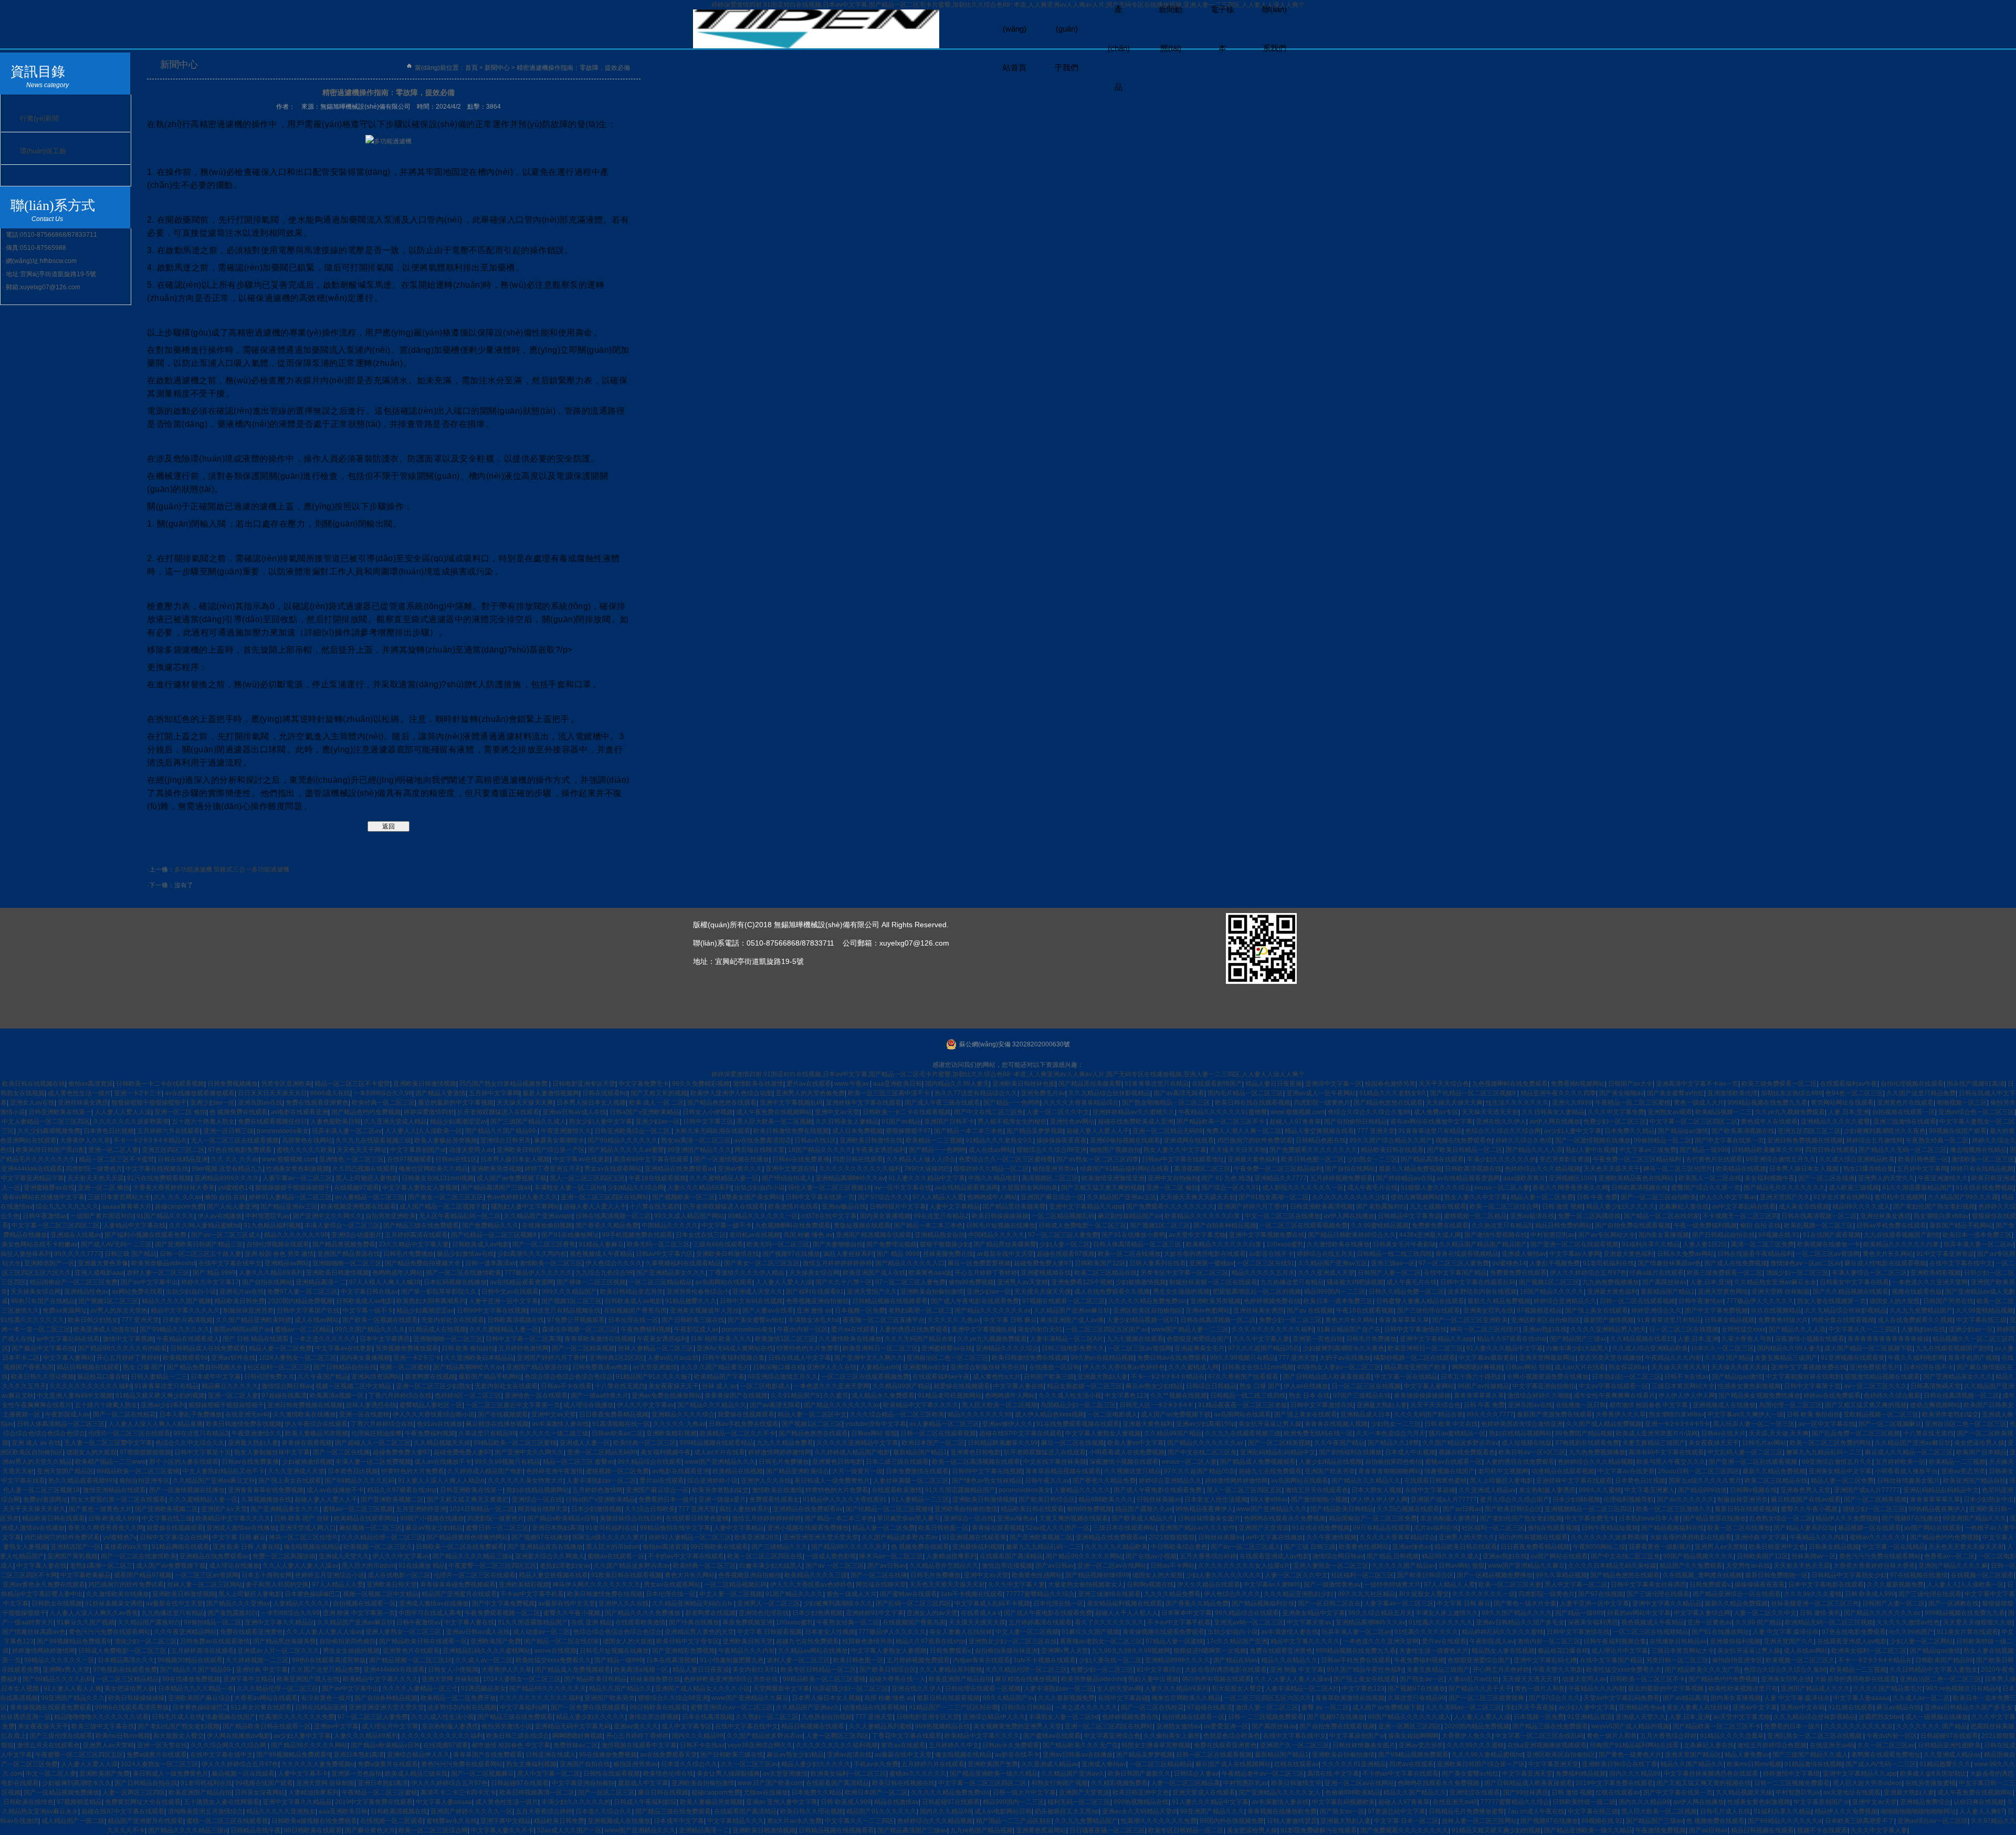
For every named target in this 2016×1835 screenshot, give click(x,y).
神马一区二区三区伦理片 (1678, 1169)
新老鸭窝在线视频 (430, 1377)
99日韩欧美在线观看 (719, 1547)
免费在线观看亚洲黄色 (317, 1103)
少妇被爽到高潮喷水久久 (838, 1603)
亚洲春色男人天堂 (1805, 1490)
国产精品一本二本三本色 (969, 1131)
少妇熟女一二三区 (1372, 1159)
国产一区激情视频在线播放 (1593, 1140)
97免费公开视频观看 (576, 1320)
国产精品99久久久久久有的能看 (122, 1348)
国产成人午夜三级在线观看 (942, 1103)
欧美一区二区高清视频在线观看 (976, 1462)
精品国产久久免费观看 (1691, 1566)
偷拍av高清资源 (91, 1084)
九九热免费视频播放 (1611, 1282)
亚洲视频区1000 (1572, 1178)
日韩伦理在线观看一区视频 (983, 1689)
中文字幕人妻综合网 (1702, 1613)
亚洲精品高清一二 (321, 1282)
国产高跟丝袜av (1665, 1282)
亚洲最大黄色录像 (103, 1263)
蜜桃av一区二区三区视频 (358, 1509)
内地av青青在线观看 (981, 1660)
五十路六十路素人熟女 (203, 1121)
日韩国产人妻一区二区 (1389, 1273)
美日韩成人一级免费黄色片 (832, 1481)
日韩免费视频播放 (233, 1084)
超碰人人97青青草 (1295, 1121)
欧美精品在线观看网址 (365, 1518)
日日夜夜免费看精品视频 (614, 1414)
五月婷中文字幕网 (494, 1093)
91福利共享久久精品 (1651, 1244)
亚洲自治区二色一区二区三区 (948, 1358)
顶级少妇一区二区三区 (1797, 1273)
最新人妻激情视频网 (551, 1093)
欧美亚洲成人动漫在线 (105, 1329)
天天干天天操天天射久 (34, 1509)
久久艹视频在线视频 (1179, 1396)
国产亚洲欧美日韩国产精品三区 (199, 1244)
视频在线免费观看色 (1464, 1140)
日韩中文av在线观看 (510, 1292)
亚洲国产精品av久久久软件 (1197, 1528)
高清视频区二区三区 (1202, 1169)
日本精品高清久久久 (126, 1660)
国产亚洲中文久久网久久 (328, 1216)
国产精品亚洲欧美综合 (797, 1471)
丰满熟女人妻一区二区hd (569, 1188)
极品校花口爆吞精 (102, 1377)
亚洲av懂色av (1016, 1518)
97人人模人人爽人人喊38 (385, 1282)
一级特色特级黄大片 (1392, 1585)
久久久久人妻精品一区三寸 (420, 1689)
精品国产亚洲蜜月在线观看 (459, 1594)
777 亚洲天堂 (1376, 1131)
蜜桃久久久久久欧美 (305, 1150)
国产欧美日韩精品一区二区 (1465, 1150)
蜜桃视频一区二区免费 (617, 1471)
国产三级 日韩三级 (1310, 1547)
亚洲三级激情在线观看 (1905, 1121)
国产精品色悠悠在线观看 (722, 1103)
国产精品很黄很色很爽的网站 (467, 1537)
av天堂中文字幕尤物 (1197, 1235)
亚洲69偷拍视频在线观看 (1125, 1140)
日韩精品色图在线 (1321, 1140)
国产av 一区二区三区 (835, 1566)
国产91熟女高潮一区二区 (1274, 1197)
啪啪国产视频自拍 (1115, 1150)
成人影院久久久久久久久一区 (1303, 1188)
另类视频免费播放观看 (407, 1348)
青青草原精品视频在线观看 (1063, 1471)
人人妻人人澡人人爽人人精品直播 (155, 1424)
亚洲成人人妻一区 (585, 1443)
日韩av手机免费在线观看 (1891, 1225)
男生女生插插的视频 (1181, 1292)
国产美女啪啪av (1621, 1093)
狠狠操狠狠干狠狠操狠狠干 (149, 1103)
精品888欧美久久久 (1106, 1500)
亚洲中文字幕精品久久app (1086, 1207)
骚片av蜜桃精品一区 (1457, 1433)
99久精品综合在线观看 (649, 1462)
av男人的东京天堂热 (119, 1310)
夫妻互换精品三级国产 (1786, 1358)
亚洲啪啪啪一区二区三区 (347, 1263)
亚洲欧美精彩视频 (1936, 1273)
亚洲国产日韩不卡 (949, 1121)
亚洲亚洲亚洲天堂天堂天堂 (821, 1537)
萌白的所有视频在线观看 (1533, 1537)
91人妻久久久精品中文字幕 (927, 1178)
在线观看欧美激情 (897, 1490)
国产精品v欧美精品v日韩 (562, 1518)
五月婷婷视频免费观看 (1341, 1178)
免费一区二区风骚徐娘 (1589, 1216)
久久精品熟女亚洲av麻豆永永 (1775, 1282)
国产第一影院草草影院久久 (440, 1292)
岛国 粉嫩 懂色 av (808, 1235)
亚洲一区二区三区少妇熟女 (434, 1386)
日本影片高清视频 (187, 1320)
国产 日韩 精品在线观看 (256, 1339)
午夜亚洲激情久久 (566, 1131)
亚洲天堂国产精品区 (65, 1471)
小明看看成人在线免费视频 (1127, 1452)
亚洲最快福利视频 (978, 1547)
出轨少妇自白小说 (760, 1188)
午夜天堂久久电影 (1558, 1670)
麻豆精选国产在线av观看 (1806, 1500)
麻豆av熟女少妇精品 (1154, 1386)
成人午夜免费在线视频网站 (774, 1112)
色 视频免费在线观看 (239, 1112)
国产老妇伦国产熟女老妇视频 (1934, 1207)
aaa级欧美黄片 (1524, 1178)
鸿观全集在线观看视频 (1843, 1320)
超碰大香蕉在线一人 (897, 1679)
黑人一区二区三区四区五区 (587, 1178)
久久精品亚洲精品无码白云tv (693, 1603)
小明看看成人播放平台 (1906, 1471)
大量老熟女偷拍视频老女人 (1086, 1585)
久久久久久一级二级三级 (554, 1433)
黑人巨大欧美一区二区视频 (774, 1121)
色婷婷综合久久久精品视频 (1542, 1169)
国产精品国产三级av (1578, 1339)
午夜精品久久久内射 (1673, 1358)
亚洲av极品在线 (844, 1207)
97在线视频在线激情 (1919, 1575)
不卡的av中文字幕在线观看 (686, 1556)
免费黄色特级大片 (1783, 1320)
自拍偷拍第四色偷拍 (1393, 1462)
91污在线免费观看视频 (159, 1178)
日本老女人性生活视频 (1216, 1500)
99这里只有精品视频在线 (565, 1310)
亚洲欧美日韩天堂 (392, 1585)
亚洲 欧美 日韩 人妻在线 (246, 1547)
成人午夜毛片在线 (1372, 1188)
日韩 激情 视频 (1562, 1207)
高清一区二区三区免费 (1762, 1244)
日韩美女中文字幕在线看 (1854, 1282)
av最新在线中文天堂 (1005, 1254)
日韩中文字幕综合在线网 (174, 1537)
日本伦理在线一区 (633, 1320)
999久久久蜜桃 (1600, 1490)
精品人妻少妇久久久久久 (1621, 1207)
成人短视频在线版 (1527, 1443)
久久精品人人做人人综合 (921, 1159)
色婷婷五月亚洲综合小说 (330, 1575)
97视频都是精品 (1539, 1310)
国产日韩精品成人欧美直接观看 (1327, 1377)
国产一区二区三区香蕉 (544, 1244)
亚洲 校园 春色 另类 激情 (279, 1254)
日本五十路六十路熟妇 (1472, 1377)
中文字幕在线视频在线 (157, 1169)
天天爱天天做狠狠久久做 (1978, 1622)
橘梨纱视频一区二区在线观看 (1414, 1358)
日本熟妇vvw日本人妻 (1649, 1518)
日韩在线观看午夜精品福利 (1755, 1254)
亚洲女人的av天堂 (932, 1613)
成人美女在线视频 (1804, 1207)
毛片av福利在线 (1436, 1528)
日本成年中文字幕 (216, 1377)
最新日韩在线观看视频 (1746, 1509)
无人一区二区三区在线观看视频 (235, 1140)
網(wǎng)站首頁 (1015, 29)
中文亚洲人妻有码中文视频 (75, 1396)
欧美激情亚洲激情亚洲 (1113, 1178)
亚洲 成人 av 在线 (36, 1443)
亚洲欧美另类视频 (496, 1169)
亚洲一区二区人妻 (113, 1150)
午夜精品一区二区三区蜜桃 (1633, 1103)
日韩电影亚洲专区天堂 (584, 1084)
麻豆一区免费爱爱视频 (979, 1263)
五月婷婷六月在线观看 (169, 1131)
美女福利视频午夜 (1770, 1178)
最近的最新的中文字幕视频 (456, 1103)
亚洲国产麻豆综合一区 (1052, 1197)
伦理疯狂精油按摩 (376, 1433)
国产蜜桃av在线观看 (909, 1594)
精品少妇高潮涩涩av (459, 1121)
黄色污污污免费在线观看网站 (1880, 1556)
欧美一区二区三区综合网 (1504, 1207)
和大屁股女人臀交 (1424, 1594)
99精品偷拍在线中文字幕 (675, 1528)
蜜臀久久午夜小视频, (1810, 1509)
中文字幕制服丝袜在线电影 (1803, 1377)
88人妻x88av (1269, 1500)
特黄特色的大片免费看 (808, 1348)
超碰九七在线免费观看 (1270, 1471)
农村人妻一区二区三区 (158, 1273)
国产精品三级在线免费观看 (421, 1225)
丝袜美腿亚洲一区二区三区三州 (1815, 1603)
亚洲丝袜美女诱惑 (83, 1103)
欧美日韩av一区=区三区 (1532, 1452)
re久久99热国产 (1911, 1632)
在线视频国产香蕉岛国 (635, 1310)
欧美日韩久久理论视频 (43, 1377)
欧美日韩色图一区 (1923, 1159)
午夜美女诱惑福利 (880, 1150)
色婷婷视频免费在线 (1272, 1301)
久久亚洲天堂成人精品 (395, 1121)
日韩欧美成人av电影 (481, 1244)
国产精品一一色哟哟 (1012, 1103)
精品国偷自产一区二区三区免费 (73, 1282)
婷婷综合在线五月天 (1325, 1254)
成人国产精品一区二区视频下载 (444, 1207)
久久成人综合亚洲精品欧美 (1857, 1159)
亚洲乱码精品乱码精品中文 (1278, 1452)
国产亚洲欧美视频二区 (392, 1500)
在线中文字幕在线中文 (230, 1263)
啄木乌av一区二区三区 (891, 1556)
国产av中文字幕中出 (149, 1282)
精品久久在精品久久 (1289, 1660)
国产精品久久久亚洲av (238, 1603)
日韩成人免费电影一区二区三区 (1083, 1225)
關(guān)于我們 (1067, 29)
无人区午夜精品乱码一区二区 (460, 1216)
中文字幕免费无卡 (644, 1084)
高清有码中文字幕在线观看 (652, 1159)
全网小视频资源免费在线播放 (1548, 1377)
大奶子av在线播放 (1345, 1358)
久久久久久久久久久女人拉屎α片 (1244, 1566)
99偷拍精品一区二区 (1663, 1140)
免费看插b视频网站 (1578, 1084)
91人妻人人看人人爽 (72, 1689)
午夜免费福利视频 (646, 1329)
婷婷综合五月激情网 (1874, 1140)
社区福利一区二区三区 (279, 1367)
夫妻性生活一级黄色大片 (1434, 1651)
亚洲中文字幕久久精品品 (1667, 1603)
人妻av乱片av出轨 (673, 1358)
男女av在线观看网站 (613, 1169)
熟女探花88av (1628, 1367)
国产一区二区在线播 (1826, 1178)
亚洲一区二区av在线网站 (1112, 1566)
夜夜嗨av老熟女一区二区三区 (1101, 1641)
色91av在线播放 (440, 1424)
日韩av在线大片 (1723, 1433)
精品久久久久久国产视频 (176, 1301)
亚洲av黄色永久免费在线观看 (44, 1585)
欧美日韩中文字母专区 (688, 1641)
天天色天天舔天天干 (1612, 1169)
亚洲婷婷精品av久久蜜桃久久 (1134, 1112)
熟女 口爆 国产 (143, 1367)
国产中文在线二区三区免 (989, 1112)
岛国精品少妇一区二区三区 (1078, 1405)
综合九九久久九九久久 (67, 1207)
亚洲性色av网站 (1072, 1121)
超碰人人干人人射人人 (1127, 1613)
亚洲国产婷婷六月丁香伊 (1252, 1207)
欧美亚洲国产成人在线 (874, 1273)
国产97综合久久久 (884, 1197)
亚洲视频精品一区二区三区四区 (1589, 1509)
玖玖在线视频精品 (1776, 1310)
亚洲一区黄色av (1710, 1622)
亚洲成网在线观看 (1189, 1140)
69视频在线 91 (1779, 1235)
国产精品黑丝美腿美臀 (1090, 1084)
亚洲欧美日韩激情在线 (871, 1140)
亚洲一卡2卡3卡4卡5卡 (1677, 1424)
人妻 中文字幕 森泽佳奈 (1786, 1632)
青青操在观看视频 (307, 1443)
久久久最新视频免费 (1895, 1585)
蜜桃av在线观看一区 (1453, 1462)
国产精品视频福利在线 (1673, 1528)
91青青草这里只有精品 (1157, 1084)
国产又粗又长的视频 (659, 1093)
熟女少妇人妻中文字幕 (601, 1121)
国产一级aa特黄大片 (600, 1396)
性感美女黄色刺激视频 (298, 1169)
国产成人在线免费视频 (1736, 1263)
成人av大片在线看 (1580, 1367)
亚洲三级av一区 (1393, 1263)
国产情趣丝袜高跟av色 (1669, 1263)
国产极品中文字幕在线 (43, 1348)
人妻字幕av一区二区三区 (297, 1178)
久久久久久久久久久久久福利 (860, 1169)
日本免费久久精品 (1630, 1131)
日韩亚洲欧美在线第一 (60, 1112)
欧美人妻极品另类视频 (446, 1140)
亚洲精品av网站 (287, 1263)
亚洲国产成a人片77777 (1867, 1490)
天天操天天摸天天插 (1739, 1367)
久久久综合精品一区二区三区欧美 (897, 1414)
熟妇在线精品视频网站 (1520, 1433)
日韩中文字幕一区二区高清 (523, 1339)
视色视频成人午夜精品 (601, 1254)
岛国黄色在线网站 (307, 1140)
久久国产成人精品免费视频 (1604, 1424)
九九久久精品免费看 (785, 1443)
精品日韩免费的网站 (1563, 1225)
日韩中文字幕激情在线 (1415, 1329)
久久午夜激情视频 (1331, 1537)
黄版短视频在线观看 (862, 1225)
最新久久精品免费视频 (1410, 1169)
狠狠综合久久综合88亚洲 (1052, 1150)
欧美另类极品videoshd (163, 1263)
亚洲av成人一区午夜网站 (1321, 1093)
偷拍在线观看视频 (1553, 1528)
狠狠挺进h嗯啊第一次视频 (1210, 1651)
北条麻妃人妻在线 (1684, 1207)
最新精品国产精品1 (1668, 1292)
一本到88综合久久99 (383, 1093)
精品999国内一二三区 (1335, 1292)
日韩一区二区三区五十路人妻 (201, 1254)
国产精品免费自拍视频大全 (423, 1263)
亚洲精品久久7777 (1280, 1178)
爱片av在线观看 (809, 1084)
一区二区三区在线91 (1266, 1263)
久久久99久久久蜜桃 (1813, 1594)
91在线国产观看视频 (1832, 1235)
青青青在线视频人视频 (1336, 1424)
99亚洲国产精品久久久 (699, 1150)
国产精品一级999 (1704, 1150)
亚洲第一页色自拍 (1318, 1339)
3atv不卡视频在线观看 (972, 1594)
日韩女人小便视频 (708, 1112)
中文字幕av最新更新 (1487, 1358)
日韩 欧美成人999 (113, 1518)
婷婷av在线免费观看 (1832, 1396)
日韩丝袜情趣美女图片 (1908, 1481)
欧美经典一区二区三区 (383, 1103)
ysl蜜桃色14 (235, 1188)
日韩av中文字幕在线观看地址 (1183, 1159)
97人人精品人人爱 (938, 1197)
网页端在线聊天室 (760, 1150)
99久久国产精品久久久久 (370, 1329)
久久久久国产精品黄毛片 (715, 1367)
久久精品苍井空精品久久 (944, 1566)
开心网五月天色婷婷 (1501, 1670)
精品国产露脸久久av (1144, 1509)
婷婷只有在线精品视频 (1982, 1169)
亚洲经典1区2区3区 (617, 1358)
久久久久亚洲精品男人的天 (1608, 1329)
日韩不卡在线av (1687, 1377)
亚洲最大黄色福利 (1253, 1159)
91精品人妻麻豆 (601, 1244)
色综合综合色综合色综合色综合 (569, 1377)
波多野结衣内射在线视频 (1482, 1292)
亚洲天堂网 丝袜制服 (1781, 1292)
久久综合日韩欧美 (650, 1509)
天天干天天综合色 (1444, 1084)
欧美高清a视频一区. (338, 1396)
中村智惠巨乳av (267, 1216)
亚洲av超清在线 (1532, 1216)
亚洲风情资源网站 (376, 1377)
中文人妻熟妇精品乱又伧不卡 (224, 1471)
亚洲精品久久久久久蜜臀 (1835, 1121)
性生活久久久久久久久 (1517, 1103)
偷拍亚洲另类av (1054, 1169)
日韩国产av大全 (1630, 1084)
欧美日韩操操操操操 (1000, 1216)
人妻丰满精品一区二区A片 (1067, 1339)
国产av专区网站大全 (1607, 1235)
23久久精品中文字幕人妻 (414, 1244)
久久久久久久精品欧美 (1116, 1547)
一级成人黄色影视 (831, 1556)
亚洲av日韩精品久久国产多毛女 (1520, 1622)
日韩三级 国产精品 (130, 1254)
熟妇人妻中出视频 (1591, 1150)
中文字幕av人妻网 (1575, 1254)
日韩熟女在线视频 (57, 1603)
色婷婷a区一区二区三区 (468, 1396)
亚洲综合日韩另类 (506, 1140)
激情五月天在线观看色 (1317, 1490)
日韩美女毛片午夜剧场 (1404, 1244)
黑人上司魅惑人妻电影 (367, 1178)
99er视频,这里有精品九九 (227, 1169)
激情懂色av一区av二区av (1806, 1263)
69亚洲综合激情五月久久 (1781, 1159)
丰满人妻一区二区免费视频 (373, 1462)
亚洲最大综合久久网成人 (550, 1556)
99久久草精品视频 (1561, 1575)
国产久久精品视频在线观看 (1851, 1292)
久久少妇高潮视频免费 (49, 1131)
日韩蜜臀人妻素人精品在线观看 (1420, 1301)
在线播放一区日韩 (1054, 1367)
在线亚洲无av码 (248, 1414)
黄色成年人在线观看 (1769, 1121)
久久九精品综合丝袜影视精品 (1109, 1093)
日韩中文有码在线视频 (751, 1301)
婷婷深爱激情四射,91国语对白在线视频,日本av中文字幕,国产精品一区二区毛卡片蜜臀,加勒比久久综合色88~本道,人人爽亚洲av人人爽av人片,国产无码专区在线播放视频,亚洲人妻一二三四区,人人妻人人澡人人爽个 (1008, 5)
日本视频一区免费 (860, 1310)
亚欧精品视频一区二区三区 (1881, 1414)
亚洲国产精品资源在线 (349, 1254)
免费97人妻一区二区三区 (302, 1292)
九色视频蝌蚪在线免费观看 (1510, 1084)
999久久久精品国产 (569, 1292)
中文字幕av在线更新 (581, 1159)
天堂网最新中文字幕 (781, 1689)
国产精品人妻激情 (440, 1093)
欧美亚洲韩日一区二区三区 (880, 1348)
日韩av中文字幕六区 (664, 1254)
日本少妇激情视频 (596, 1509)
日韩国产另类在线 (1948, 1301)
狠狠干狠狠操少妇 (945, 1244)
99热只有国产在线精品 (43, 1301)
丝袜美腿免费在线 (948, 1254)
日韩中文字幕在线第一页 (820, 1197)
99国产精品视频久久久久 (1698, 1556)
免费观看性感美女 (774, 1500)
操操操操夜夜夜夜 (1062, 1140)
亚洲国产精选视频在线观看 (874, 1235)
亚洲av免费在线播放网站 (666, 1396)
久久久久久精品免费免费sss (1148, 1301)
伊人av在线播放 (220, 1216)
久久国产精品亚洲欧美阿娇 (254, 1320)
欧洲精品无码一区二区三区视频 (1829, 1622)
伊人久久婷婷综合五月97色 (1588, 1273)
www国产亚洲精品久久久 (720, 1462)
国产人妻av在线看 (768, 1310)
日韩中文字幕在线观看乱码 (1478, 1282)
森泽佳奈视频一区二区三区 (580, 1329)
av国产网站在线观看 (1933, 1528)
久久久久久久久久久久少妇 (1350, 1197)
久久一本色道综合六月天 (1391, 1433)
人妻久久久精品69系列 (699, 1188)
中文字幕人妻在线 (1018, 1386)
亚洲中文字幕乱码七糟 (1545, 1660)
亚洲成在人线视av (76, 1235)
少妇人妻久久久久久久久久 (1224, 1575)
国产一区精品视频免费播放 (1495, 1575)
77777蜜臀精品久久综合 (1040, 1594)
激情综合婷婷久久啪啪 (1539, 1396)
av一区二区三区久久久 (1876, 1386)
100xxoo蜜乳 (1285, 1244)
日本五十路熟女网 (267, 1575)
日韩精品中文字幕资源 (1409, 1216)
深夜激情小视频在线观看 (1810, 1339)
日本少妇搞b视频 (1576, 1500)
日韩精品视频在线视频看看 (890, 1301)
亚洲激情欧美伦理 (1732, 1093)
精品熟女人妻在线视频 (1503, 1651)
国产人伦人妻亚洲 (232, 1207)
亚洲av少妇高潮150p (1206, 1424)
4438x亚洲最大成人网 (1430, 1235)
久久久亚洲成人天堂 (1326, 1273)
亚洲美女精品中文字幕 (1840, 1471)
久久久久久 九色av (954, 1320)
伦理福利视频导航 (1629, 1500)
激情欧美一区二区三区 (1983, 1159)
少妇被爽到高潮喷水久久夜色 (1885, 1131)
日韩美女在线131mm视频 (438, 1178)
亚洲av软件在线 (233, 1358)
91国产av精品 (901, 1121)
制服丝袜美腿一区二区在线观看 (1213, 1282)
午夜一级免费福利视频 (1705, 1225)
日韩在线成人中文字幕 (800, 1358)
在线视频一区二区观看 (1982, 1575)
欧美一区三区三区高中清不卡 (890, 1093)
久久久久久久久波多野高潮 (131, 1121)
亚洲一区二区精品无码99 (1168, 1131)
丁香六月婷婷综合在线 (400, 1396)
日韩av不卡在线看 (566, 1386)
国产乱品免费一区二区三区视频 (1856, 1433)
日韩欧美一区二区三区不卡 (1647, 1679)
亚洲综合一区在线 (537, 1500)
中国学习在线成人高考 (430, 1613)
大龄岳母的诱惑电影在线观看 (1205, 1254)
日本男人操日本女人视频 (591, 1103)
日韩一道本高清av (491, 1263)
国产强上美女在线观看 (1597, 1310)
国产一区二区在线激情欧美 (464, 1273)
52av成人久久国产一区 (1058, 1528)
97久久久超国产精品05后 (1264, 1348)
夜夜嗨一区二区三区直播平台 (884, 1320)
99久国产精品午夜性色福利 (1365, 1670)
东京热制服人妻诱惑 (1547, 1490)
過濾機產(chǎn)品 (1119, 29)
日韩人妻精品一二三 (159, 1377)
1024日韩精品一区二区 (482, 1509)
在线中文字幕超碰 (1430, 1490)
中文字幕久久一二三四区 (1863, 1329)
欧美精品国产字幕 (719, 1377)
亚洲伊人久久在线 (832, 1367)
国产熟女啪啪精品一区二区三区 (1167, 1103)
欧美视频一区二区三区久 (378, 1547)
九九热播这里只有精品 (1292, 1282)
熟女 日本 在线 (1309, 1396)
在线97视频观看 (409, 1159)
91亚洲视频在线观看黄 (1853, 1358)
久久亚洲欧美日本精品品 (479, 1358)
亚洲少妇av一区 (212, 1103)
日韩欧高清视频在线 (1473, 1169)
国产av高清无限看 (1179, 1093)
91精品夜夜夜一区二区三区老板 (1243, 1405)
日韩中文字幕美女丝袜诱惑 (1648, 1585)
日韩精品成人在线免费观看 (208, 1348)
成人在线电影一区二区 (399, 1575)
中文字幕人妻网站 (68, 1358)
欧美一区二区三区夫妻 (1510, 1585)
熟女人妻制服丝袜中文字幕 (272, 1452)
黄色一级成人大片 (1699, 1103)
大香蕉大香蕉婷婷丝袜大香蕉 (174, 1188)
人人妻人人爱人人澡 (123, 1112)
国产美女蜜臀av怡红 (1676, 1093)
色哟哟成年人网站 (992, 1197)
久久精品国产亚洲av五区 (1122, 1197)
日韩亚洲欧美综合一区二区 (633, 1131)
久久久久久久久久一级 (1484, 1594)
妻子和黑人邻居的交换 (277, 1585)
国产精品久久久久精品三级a (472, 1556)
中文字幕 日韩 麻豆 (1010, 1320)
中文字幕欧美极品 (86, 1575)
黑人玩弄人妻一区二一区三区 (1754, 1424)
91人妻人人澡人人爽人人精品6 (441, 1481)
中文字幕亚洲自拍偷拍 (1544, 1386)
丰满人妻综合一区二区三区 (342, 1225)
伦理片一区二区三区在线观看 (129, 1433)
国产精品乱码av (1236, 1660)
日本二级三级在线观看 (897, 1462)
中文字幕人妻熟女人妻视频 (420, 1188)
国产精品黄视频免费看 (344, 1244)
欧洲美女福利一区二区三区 (1869, 1651)
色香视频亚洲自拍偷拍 (817, 1301)
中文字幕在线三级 (1981, 1320)
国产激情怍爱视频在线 (1496, 1235)
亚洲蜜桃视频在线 (1046, 1273)
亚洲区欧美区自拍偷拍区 (1148, 1310)
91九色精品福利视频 (272, 1225)
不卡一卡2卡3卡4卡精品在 (150, 1140)
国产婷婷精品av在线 (1405, 1178)
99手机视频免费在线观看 (637, 1235)
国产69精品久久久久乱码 (360, 1481)
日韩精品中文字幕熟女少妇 (1849, 1575)
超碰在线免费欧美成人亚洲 (1136, 1121)
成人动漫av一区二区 (542, 1632)
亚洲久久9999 (1572, 1103)
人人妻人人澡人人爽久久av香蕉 (94, 1613)
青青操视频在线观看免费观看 (1163, 1632)
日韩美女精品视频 (1729, 1320)
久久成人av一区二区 (484, 1660)
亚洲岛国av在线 (260, 1103)
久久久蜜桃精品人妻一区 (724, 1178)
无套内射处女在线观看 (453, 1320)
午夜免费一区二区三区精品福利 (1638, 1159)
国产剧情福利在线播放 (1350, 1452)
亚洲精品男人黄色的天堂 (699, 1632)
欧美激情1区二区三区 (785, 1339)
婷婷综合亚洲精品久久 (1565, 1301)
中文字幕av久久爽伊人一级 (1745, 1414)
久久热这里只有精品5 (1502, 1225)
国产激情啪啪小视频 (1319, 1500)
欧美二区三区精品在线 (1106, 1273)
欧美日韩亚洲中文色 (1777, 1547)
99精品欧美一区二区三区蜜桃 (515, 1443)
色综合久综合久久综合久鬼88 (1369, 1112)
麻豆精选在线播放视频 (497, 1424)
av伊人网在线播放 (1555, 1121)
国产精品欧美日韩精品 (1342, 1509)
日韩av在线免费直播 (801, 1159)
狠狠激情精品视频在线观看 (1882, 1377)
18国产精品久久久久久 (820, 1150)
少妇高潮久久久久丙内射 (532, 1254)
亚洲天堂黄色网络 (1723, 1292)
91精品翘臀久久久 (691, 1301)
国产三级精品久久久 (780, 1547)
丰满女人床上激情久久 (1447, 1613)
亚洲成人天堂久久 (758, 1292)
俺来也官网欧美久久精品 (433, 1169)
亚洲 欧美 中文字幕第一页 (359, 1613)
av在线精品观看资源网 (1468, 1178)
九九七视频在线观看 (1438, 1207)
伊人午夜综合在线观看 (316, 1424)
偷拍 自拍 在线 (225, 1197)
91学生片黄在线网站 (1842, 1197)
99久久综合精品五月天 (1380, 1613)
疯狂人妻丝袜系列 (26, 1254)
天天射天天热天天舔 (96, 1178)
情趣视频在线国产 (1450, 1471)
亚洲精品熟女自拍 (940, 1235)
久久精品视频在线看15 (1642, 1339)
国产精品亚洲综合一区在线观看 (1737, 1594)
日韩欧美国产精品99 (1944, 1660)
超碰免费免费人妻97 (1043, 1263)
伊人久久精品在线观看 (1209, 1585)
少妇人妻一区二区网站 (1921, 1641)
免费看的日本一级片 (667, 1500)
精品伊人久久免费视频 (1847, 1518)
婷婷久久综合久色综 (1524, 1140)
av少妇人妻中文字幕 (1573, 1131)
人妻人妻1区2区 (1705, 1244)
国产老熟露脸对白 (1381, 1207)
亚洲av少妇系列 (163, 1405)
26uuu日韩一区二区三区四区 (1699, 1471)
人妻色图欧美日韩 (335, 1121)
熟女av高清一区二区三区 (696, 1140)
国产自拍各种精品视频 (1225, 1225)
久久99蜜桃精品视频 (1380, 1225)
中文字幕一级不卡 (727, 1225)
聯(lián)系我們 (1274, 29)
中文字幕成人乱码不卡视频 (992, 1603)
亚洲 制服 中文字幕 (1297, 1670)
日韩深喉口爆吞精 (778, 1367)
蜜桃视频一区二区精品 (1475, 1216)
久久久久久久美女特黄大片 (526, 1481)
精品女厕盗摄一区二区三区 (1085, 1386)
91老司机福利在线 (1609, 1263)
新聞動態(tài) (1170, 29)
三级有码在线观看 (718, 1244)
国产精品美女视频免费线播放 (1759, 1396)
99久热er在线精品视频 (1102, 1358)
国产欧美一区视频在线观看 (380, 1320)
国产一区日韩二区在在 (1329, 1603)
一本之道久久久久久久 (325, 1339)
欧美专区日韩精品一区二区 (818, 1670)
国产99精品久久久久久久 (623, 1140)
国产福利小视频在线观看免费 (146, 1235)
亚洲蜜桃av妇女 (925, 1367)
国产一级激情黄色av (1332, 1585)
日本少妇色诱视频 (817, 1613)
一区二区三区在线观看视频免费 (1304, 1225)
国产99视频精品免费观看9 (74, 1641)
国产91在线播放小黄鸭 (1133, 1235)
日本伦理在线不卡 (1928, 1367)
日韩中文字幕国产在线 (308, 1310)
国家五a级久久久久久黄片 (1705, 1481)
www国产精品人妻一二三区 (1190, 1329)
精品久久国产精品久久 (621, 1689)
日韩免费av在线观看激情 (215, 1641)
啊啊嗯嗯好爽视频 (1477, 1367)
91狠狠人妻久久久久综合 (1436, 1188)
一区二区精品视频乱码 (1063, 1216)
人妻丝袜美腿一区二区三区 (911, 1481)
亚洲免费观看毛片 (1875, 1367)
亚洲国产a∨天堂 (224, 1509)
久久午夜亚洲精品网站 (185, 1632)
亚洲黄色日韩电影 (975, 1452)
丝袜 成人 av (720, 1386)
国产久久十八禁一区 (844, 1282)
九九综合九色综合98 (604, 1273)
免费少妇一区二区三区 (1615, 1121)
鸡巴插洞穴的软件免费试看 (1255, 1140)
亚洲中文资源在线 (791, 1169)
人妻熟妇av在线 (1923, 1329)
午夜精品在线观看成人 (188, 1339)
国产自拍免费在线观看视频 (1633, 1225)
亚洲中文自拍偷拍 (1173, 1178)
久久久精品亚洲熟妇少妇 (1299, 1594)
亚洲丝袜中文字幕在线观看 (864, 1103)
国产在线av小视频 (1151, 1556)
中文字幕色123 (1126, 1396)
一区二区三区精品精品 (660, 1282)
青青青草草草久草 (1404, 1320)
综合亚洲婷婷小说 (712, 1481)
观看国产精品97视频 (143, 1575)
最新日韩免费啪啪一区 (1777, 1575)
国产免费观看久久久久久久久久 (1314, 1150)
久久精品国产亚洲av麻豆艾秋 (214, 1481)
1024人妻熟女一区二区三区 (298, 1358)
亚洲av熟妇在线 (1545, 1329)
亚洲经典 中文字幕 (1761, 1537)
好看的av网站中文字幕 (1639, 1613)
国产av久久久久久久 (1686, 1500)
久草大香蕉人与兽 (1747, 1339)
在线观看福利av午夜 (1849, 1084)
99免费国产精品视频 (1584, 1433)
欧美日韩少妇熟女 (93, 1320)
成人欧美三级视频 (1854, 1188)
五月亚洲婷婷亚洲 (421, 1509)
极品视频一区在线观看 (1870, 1528)
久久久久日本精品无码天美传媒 (1612, 1566)
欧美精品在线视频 (1741, 1169)
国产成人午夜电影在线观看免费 (975, 1301)
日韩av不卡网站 (1173, 1566)
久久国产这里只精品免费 (1921, 1093)
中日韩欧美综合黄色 (1179, 1547)
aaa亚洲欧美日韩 (897, 1084)
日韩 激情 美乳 (1820, 1613)
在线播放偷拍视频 (547, 1225)
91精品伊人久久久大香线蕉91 (846, 1500)
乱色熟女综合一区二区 (1781, 1518)
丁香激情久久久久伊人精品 (747, 1273)
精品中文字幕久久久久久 (185, 1310)
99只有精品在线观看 (1382, 1528)
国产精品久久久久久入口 (910, 1263)
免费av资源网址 (65, 1310)
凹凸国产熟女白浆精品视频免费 (504, 1084)
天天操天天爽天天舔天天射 (1198, 1197)
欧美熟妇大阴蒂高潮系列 (431, 1301)
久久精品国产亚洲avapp (538, 1216)
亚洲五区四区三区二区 (1809, 1131)
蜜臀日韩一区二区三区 (497, 1528)
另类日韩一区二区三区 (1677, 1660)
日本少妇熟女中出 (1989, 1500)
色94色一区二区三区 (1854, 1093)
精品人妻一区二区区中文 (812, 1414)
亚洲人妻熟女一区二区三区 (1331, 1566)
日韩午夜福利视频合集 (733, 1358)
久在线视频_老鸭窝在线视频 (1702, 1575)
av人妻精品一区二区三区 (370, 1197)
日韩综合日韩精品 (1211, 1386)
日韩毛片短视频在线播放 (1001, 1225)
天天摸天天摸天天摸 (1043, 1292)
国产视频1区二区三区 (1160, 1225)
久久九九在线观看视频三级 (373, 1140)
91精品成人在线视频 (437, 1329)
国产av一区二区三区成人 (226, 1235)
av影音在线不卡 (1271, 1254)
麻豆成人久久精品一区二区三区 (1909, 1452)
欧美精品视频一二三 (1724, 1112)
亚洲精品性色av (86, 1292)
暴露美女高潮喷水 (559, 1140)
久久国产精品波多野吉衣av (1460, 1443)
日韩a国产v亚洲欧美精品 (644, 1112)
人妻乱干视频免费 (1555, 1263)
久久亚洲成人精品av (1487, 1490)
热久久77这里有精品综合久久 (976, 1093)
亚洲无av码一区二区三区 (1249, 1622)
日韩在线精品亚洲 (183, 1159)
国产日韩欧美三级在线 (693, 1320)
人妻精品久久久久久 (1082, 1490)
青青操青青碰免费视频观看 (458, 1585)
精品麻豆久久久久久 (230, 1386)
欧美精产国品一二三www (111, 1462)
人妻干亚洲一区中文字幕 (503, 1301)
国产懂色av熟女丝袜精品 (987, 1481)
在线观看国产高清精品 (1011, 1556)
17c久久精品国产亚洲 (1237, 1641)
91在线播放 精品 (422, 1566)
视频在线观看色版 (1917, 1292)
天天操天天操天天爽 (525, 1103)
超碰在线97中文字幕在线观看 (1021, 1433)
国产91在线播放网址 (570, 1235)
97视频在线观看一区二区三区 (1064, 1301)
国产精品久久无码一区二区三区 (1903, 1150)
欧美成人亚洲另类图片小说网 (1657, 1433)
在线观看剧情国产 (1217, 1084)
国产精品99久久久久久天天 (849, 1547)
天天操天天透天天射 (1490, 1112)
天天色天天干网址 (362, 1150)
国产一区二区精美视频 (583, 1348)
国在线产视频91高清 (1976, 1084)
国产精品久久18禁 (1393, 1443)
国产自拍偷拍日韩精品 (1356, 1121)
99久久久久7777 (78, 1254)
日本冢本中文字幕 (1186, 1613)
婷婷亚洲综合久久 (1656, 1310)
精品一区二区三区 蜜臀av (579, 1462)
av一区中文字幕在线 (903, 1188)
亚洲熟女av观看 (1670, 1112)
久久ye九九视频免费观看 (1790, 1112)
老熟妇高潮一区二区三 (920, 1310)
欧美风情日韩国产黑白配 (50, 1150)
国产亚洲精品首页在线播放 (545, 1547)
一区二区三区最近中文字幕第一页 (513, 1405)
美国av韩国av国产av (242, 1329)
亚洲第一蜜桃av (1211, 1263)
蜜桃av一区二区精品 (303, 1329)
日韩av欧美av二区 (617, 1433)
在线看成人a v (981, 1613)
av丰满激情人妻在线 (560, 1424)
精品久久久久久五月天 (1263, 1273)
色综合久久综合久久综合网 (1503, 1131)
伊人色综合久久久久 (614, 1263)
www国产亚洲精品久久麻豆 (1526, 1566)
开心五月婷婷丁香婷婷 (986, 1273)
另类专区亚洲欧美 (286, 1084)
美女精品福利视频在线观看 (1125, 1603)
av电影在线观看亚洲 (300, 1112)
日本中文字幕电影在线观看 (1826, 1585)
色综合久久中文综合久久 (190, 1443)
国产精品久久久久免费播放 (643, 1613)
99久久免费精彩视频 (701, 1084)
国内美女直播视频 (885, 1216)
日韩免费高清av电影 (601, 1367)
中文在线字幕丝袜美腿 (1055, 1462)
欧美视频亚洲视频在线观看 (359, 1207)
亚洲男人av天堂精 (1022, 1282)
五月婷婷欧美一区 (1900, 1462)
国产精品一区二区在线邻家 (1662, 1216)
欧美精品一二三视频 (934, 1140)
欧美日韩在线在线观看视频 (1253, 1103)
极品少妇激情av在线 (465, 1254)
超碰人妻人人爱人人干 (1098, 1131)
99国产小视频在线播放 (432, 1518)
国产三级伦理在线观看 (1429, 1310)
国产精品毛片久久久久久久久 (1784, 1188)
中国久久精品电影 (993, 1178)
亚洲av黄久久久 (740, 1169)
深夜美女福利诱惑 (1593, 1622)
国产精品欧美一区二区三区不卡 (1221, 1121)
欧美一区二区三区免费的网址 (1831, 1443)
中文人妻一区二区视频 (731, 1594)
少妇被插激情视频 (1141, 1282)
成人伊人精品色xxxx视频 (1049, 1414)
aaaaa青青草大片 (127, 1207)
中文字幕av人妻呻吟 (1272, 1585)
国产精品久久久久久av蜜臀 (626, 1150)
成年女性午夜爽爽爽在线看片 (1614, 1396)
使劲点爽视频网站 (1416, 1197)
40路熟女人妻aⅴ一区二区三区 (1339, 1367)
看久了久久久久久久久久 (1109, 1622)
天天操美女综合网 (814, 1273)
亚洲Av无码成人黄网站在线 (735, 1348)
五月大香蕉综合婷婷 (1208, 1556)
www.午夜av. (852, 1084)
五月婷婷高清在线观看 (416, 1235)
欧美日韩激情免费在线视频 (791, 1131)
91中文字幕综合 (1159, 1670)
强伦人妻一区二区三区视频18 (829, 1188)
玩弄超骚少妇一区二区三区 (850, 1689)
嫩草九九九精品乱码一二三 (1824, 1452)
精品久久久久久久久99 (296, 1235)
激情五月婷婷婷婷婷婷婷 (837, 1263)
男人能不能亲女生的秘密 (1012, 1121)
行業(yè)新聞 (39, 118)
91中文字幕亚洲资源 (1945, 1254)
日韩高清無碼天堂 (1936, 1386)
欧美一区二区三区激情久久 (1674, 1509)
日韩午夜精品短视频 (1610, 1528)
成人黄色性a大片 (997, 1377)
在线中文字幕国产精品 (1455, 1273)
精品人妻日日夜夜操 (1274, 1084)
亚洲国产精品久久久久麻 (1953, 1566)
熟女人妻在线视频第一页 (1832, 1301)
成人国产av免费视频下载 (512, 1178)
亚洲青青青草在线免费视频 (266, 1490)
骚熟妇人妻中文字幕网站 (526, 1207)
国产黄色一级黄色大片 (100, 1509)
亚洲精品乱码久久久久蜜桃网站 (487, 1651)
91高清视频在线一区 (621, 1424)
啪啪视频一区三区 (1962, 1103)
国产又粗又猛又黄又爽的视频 (1102, 1188)
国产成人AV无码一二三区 (116, 1244)
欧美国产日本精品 (1981, 1452)
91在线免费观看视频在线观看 (1078, 1424)
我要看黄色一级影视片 (1660, 1547)
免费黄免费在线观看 (1440, 1225)
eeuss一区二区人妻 (1502, 1188)
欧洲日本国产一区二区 (933, 1443)
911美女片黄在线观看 (1967, 1632)
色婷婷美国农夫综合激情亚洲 (1522, 1424)
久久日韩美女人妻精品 (1553, 1112)
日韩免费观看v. (1710, 1585)
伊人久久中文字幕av (1728, 1197)
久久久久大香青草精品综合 (1081, 1103)
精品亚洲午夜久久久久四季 (1558, 1093)
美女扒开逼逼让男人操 (1270, 1424)
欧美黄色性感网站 (1364, 1547)
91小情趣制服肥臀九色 (732, 1660)
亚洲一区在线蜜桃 (364, 1414)
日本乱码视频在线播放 (455, 1282)
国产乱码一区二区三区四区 (913, 1603)
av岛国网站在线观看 (724, 1282)
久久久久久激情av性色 (1908, 1622)
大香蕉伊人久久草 (85, 1140)
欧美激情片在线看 (793, 1207)
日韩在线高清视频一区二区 (613, 1216)
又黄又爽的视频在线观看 (1074, 1518)
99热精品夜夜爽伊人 (1204, 1509)
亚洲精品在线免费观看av (680, 1169)
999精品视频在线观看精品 (716, 1443)
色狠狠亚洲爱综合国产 (1198, 1339)
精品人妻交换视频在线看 (1319, 1131)
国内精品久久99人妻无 (957, 1084)
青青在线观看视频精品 (1467, 1254)
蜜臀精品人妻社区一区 (431, 1405)
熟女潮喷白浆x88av (1941, 1216)
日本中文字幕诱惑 (385, 1339)
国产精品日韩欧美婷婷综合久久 (1352, 1235)
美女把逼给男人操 (1979, 1443)
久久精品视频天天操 (442, 1443)
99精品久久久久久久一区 (763, 1216)
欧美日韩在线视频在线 (34, 1084)
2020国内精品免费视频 (300, 1301)
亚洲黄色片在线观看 (1905, 1103)
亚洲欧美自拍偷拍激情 (932, 1292)
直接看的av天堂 (126, 1547)
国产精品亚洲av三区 (289, 1207)
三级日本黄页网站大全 (119, 1197)
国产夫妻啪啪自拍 (838, 1244)
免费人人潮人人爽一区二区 (1244, 1131)
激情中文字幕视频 (128, 1339)
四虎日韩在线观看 (1830, 1150)
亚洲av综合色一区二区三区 (1976, 1112)
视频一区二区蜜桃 (405, 1367)
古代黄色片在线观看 (1714, 1159)
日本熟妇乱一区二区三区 (1626, 1377)
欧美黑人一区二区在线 (1710, 1178)
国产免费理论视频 (891, 1244)
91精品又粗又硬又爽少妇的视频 (160, 1396)
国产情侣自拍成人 (787, 1178)
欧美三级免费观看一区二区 (1779, 1084)
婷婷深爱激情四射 (429, 1112)
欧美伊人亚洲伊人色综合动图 (731, 1093)
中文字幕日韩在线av (369, 1292)
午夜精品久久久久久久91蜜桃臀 (1223, 1112)
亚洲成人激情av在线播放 (241, 1528)
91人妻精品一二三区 (920, 1500)
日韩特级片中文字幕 (898, 1207)
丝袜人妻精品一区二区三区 (656, 1348)
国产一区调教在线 (1954, 1603)
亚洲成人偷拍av (1524, 1254)
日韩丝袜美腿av (1159, 1500)
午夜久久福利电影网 (1916, 1358)
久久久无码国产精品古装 (919, 1339)
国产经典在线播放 (694, 1622)
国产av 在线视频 (1310, 1310)
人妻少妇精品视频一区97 (1142, 1320)
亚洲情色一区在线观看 (536, 1396)
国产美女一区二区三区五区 (446, 1197)
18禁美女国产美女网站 (750, 1197)
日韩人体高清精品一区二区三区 (1138, 1244)
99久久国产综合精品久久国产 (1391, 1140)
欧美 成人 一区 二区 (657, 1103)
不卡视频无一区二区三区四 (1740, 1216)
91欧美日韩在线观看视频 (626, 1575)
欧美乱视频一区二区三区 (1819, 1225)
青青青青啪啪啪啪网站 (1390, 1471)
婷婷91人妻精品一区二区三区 (290, 1197)
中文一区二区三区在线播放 (1283, 1216)
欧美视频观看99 (185, 1358)
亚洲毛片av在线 (242, 1292)
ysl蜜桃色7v (120, 1537)
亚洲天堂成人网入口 (308, 1528)
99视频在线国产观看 (1958, 1131)
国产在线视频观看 (503, 1414)
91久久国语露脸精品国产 (1917, 1188)
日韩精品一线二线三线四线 (1394, 1254)
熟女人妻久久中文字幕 (1175, 1150)
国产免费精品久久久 (490, 1225)
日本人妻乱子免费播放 (191, 1414)
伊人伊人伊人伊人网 (1687, 1396)
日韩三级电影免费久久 (1073, 1348)
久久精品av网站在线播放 (813, 1651)
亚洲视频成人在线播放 (1724, 1405)
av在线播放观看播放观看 (200, 1093)
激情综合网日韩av (287, 1386)
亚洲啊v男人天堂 (1065, 1651)
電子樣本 (1222, 29)
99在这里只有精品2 (941, 1216)
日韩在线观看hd (605, 1093)
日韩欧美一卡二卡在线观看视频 (160, 1084)
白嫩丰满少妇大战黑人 (1578, 1348)
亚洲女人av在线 (32, 1103)
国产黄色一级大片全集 (1525, 1603)
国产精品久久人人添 (1534, 1150)
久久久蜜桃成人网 (1193, 1367)
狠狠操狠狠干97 (908, 1131)
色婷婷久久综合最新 (1892, 1396)
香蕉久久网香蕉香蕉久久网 (1570, 1188)
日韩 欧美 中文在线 (1451, 1424)
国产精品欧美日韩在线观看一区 (423, 1641)
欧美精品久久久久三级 (816, 1575)
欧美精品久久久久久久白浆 (1203, 1216)
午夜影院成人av (696, 1329)
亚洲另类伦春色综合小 (698, 1292)
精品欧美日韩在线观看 (1392, 1150)
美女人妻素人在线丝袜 (961, 1632)
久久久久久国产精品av (1404, 1566)
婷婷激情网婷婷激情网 (780, 1452)
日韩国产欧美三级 (1049, 1377)
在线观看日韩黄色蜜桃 (1435, 1481)
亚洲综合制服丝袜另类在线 (988, 1367)
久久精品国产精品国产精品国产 (1483, 1244)
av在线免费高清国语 (763, 1140)
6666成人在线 (330, 1093)
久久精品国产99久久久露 (1963, 1197)
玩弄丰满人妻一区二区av (347, 1131)
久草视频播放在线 (266, 1500)
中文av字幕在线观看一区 (1614, 1386)
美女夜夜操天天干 (674, 1386)
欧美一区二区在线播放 (1129, 1254)
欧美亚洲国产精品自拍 (1975, 1481)
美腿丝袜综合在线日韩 (631, 1518)
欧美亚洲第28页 (757, 1537)
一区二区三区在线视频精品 (1651, 1632)
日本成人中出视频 (1410, 1452)
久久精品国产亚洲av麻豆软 (1072, 1310)
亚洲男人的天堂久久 (1886, 1178)
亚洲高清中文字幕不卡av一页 (1697, 1084)
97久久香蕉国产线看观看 (1244, 1377)
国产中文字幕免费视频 (1716, 1310)
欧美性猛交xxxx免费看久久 (553, 1660)
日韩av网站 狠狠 (1528, 1367)
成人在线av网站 (991, 1150)
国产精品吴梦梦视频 (1035, 1131)
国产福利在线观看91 (815, 1292)
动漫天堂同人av (471, 1150)
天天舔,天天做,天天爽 (1779, 1433)
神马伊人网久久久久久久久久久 (596, 1585)
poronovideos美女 (283, 1131)
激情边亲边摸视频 (1007, 1566)
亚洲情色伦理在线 (764, 1613)
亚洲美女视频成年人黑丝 (705, 1310)
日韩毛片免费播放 (408, 1254)
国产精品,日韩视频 (1393, 1556)
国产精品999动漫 (1702, 1490)
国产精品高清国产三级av (496, 1188)
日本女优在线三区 (701, 1235)
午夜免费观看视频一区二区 (502, 1613)
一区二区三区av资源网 (1828, 1254)
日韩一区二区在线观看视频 (1637, 1301)
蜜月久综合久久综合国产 (1515, 1500)
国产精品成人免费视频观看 (1258, 1462)
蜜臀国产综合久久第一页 (1706, 1188)
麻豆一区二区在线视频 (1073, 1443)
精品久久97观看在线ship (1512, 1339)
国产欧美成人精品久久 (1143, 1518)
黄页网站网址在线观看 (1842, 1103)
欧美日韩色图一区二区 (1312, 1159)
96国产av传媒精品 (1483, 1386)
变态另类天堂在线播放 (1610, 1358)
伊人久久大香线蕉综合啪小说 (434, 1414)
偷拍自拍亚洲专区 (144, 1481)
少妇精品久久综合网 (636, 1188)
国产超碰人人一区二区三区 (373, 1443)
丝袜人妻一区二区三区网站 (205, 1585)
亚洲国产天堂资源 (1264, 1528)
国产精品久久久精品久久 (712, 1405)
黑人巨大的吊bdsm (613, 1547)
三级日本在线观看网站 (1125, 1528)
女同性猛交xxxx (1744, 1329)
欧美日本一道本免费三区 (1977, 1235)
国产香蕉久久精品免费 (607, 1225)
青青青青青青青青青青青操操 (1888, 1339)
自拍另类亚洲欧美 (391, 1216)
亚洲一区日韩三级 (228, 1131)
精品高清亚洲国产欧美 (1416, 1367)
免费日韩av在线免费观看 (1172, 1358)
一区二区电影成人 (765, 1386)
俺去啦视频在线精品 (1978, 1150)
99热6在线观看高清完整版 (329, 1660)
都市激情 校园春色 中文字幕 (1649, 1405)
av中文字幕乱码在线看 (1744, 1207)
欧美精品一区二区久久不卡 (738, 1433)
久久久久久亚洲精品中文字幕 (857, 1443)
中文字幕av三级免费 (1648, 1150)
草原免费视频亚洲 (748, 1622)
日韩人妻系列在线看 (1158, 1263)
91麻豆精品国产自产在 (1349, 1329)
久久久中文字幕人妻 (1261, 1339)
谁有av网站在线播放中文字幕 (1431, 1121)
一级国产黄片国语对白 (102, 1216)
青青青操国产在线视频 (736, 1396)
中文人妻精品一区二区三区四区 (46, 1121)
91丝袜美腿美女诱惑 (114, 1603)
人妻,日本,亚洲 (1849, 1112)
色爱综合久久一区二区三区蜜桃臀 (1006, 1159)
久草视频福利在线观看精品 (683, 1263)
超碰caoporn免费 (179, 1207)
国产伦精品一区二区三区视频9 (1474, 1093)
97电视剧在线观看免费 (1587, 1443)
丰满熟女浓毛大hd (814, 1320)
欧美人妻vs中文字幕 (1136, 1443)
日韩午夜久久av (1047, 1481)
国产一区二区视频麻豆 (1890, 1424)
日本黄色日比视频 (109, 1131)
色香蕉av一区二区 (1950, 1556)
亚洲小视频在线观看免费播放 (808, 1528)
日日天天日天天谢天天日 (272, 1093)
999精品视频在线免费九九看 (1767, 1103)
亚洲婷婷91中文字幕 (875, 1613)
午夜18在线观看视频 (657, 1178)
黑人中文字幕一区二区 (1576, 1585)
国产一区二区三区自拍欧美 (1658, 1197)
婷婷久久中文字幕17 (210, 1282)
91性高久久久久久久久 (33, 1320)
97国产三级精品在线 (1362, 1396)
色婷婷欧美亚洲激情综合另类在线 (732, 1679)
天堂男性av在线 (1748, 1566)
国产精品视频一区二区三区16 (411, 1660)
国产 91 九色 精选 (1226, 1178)
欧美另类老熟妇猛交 (1950, 1414)
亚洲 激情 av (814, 1310)
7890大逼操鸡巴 (927, 1169)
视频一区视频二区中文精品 (354, 1386)
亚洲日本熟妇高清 (557, 1528)
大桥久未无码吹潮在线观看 (712, 1131)
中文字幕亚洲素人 (1650, 1490)
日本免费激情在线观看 (917, 1471)
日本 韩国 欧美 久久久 (721, 1339)
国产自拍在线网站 (1350, 1169)
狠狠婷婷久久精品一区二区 (991, 1169)
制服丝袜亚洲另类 (248, 1310)
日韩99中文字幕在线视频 (492, 1310)
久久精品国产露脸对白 (149, 1622)
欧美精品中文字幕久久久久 (921, 1405)
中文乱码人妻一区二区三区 (1745, 1452)
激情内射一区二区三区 (1549, 1641)
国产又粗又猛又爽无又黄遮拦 (468, 1500)
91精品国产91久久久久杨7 (653, 1377)
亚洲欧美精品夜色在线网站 (1637, 1178)
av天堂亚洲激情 (655, 1367)
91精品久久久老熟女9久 (1393, 1093)
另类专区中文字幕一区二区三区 (1184, 1273)
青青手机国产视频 (1973, 1358)
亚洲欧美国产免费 (496, 1641)
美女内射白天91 (1040, 1329)
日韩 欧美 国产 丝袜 (302, 1518)
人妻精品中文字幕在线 (134, 1225)
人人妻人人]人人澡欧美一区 (423, 1131)
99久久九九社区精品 (1367, 1594)
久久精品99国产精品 (901, 1386)
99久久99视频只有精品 (1243, 1358)
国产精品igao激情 (1683, 1131)
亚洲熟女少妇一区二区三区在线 (1013, 1641)
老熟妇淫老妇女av (565, 1566)
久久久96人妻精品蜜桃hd (205, 1225)
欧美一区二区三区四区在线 (765, 1556)
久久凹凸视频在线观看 (364, 1169)
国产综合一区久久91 (1230, 1188)
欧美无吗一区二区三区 (658, 1244)
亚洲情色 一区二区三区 (351, 1159)
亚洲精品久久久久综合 (1007, 1348)
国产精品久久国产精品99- (501, 1131)
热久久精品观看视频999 (82, 1481)
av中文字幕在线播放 (1274, 1537)
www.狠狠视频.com (1298, 1112)
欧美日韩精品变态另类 (632, 1292)
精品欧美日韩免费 (239, 1301)
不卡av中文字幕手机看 (532, 1594)
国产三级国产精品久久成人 (528, 1121)
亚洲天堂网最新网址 (1547, 1358)
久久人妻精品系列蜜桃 (951, 1670)
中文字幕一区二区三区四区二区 (1694, 1121)
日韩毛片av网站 (1764, 1443)
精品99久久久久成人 (1861, 1207)
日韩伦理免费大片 (269, 1377)
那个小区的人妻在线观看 (184, 1462)
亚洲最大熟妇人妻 (1102, 1377)
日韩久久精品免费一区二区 (1406, 1292)
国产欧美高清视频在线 (1743, 1131)
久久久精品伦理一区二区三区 (382, 1537)
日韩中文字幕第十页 (1812, 1386)
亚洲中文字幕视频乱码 (791, 1103)
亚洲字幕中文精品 (248, 1679)
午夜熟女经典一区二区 (1937, 1140)
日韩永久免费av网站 (1686, 1254)
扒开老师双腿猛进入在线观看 (498, 1112)
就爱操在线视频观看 (962, 1386)
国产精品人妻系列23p (1804, 1528)
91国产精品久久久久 (165, 1216)
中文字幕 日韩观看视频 (769, 1632)
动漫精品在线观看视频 (1563, 1471)
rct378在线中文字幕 (829, 1216)
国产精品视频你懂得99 (1097, 1575)
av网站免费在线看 (137, 1292)
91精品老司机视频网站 (950, 1396)
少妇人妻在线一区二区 (1110, 1660)
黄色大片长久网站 (1888, 1254)
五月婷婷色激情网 (523, 1348)
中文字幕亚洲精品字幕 (33, 1178)
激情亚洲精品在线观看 (114, 1490)
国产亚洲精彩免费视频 (684, 1651)
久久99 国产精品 (1728, 1358)
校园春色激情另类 (1390, 1084)
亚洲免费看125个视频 (1082, 1282)
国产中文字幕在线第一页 (1729, 1140)
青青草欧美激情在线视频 (599, 1339)
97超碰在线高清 (284, 1396)
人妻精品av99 (880, 1367)
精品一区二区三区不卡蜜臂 (352, 1084)
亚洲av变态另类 (1963, 1471)
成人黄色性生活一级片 (79, 1093)
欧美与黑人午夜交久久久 (1671, 1462)
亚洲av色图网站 (1208, 1310)
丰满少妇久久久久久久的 (1501, 1159)
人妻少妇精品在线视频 (1330, 1462)
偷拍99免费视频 (971, 1282)
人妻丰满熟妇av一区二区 (601, 1481)
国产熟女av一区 (1422, 1679)
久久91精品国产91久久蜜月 (810, 1396)
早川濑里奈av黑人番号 (909, 1518)
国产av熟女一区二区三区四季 (1098, 1159)
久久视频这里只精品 (1132, 1471)
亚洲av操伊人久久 (1008, 1424)
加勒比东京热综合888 (1792, 1093)
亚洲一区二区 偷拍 (180, 1112)
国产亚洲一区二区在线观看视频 (1574, 1244)
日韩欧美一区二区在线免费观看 (460, 1547)
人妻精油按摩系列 (951, 1556)
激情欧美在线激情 (758, 1084)
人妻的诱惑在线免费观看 (913, 1329)
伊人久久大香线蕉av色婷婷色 (1124, 1367)
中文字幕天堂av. (1310, 1622)
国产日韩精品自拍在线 (1724, 1235)
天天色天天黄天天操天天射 (1966, 1547)
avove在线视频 (555, 1651)
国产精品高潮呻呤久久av (468, 1367)
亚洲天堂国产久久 (1785, 1197)
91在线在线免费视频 (1984, 1188)
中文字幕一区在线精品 (1406, 1377)
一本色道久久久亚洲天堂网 (1930, 1282)
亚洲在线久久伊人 (1501, 1121)
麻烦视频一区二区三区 (371, 1528)
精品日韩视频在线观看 (88, 1367)
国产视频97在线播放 (791, 1254)
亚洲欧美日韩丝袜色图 (1024, 1084)
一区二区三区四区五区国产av (1107, 1329)
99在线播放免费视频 (191, 1679)
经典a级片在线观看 (1657, 1273)
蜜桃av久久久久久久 (1878, 1537)
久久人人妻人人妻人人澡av (301, 1566)
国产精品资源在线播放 (1715, 1518)
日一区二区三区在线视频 (1684, 1329)
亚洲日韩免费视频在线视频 (1805, 1140)
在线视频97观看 (356, 1188)
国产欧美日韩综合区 (1047, 1500)
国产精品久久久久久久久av (993, 1310)
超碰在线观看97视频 (1066, 1254)
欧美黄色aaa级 (930, 1273)
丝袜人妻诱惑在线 (371, 1405)
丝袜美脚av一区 (1814, 1556)
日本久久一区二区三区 (1723, 1348)
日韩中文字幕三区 (708, 1121)
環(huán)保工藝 (43, 151)
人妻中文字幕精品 (954, 1207)
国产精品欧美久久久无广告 (1703, 1670)
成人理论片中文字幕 (1620, 1651)
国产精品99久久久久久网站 (1084, 1556)
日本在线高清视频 (671, 1660)
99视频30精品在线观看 (190, 1660)
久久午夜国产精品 (323, 1377)
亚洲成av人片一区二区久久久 (279, 1651)
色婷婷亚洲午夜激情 (554, 1471)
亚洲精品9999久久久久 (227, 1178)
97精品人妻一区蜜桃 (1174, 1641)
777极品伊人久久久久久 (538, 1273)
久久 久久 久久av (235, 1159)
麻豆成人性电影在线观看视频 (1885, 1263)
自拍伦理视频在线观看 (1912, 1084)
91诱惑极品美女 (484, 1689)
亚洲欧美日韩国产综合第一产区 (541, 1150)
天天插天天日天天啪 (1238, 1150)
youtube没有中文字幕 (876, 1424)
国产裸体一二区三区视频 (591, 1282)
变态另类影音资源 (1564, 1159)
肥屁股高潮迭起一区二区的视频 (1257, 1292)
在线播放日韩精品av (1678, 1641)
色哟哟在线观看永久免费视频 (1285, 1518)
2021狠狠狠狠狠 (1172, 1537)
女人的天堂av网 (1119, 1689)
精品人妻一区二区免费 (1542, 1197)
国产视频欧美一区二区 (684, 1197)
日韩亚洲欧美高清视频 (1321, 1207)
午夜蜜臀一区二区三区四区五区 (492, 1566)
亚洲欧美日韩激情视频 (425, 1084)
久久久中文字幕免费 (1616, 1112)
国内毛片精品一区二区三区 (1245, 1093)
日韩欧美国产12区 (1100, 1263)
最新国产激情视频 (1609, 1320)
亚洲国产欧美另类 (1330, 1471)
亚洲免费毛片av (1043, 1093)
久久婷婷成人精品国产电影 (852, 1452)
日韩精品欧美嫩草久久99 (1767, 1150)
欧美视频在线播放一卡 (1829, 1244)
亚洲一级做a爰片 (722, 1500)
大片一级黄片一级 (857, 1471)
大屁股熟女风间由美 (1030, 1188)
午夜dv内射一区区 (802, 1329)
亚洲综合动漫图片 (356, 1235)
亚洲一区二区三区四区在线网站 (605, 1197)
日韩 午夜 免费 (1597, 1197)
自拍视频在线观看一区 (1904, 1112)
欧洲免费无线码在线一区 (1318, 1433)
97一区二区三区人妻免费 (1063, 1235)
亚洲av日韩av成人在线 (574, 1112)
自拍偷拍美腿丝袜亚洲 (1006, 1651)
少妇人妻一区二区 (1065, 1244)
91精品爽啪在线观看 (181, 1547)
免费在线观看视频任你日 (272, 1121)
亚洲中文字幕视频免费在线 (1267, 1235)
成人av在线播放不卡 (443, 1462)
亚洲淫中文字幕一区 (1333, 1084)
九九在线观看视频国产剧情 (1902, 1235)
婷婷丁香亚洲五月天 (553, 1169)
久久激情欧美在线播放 (1338, 1244)
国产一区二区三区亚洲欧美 (1470, 1320)
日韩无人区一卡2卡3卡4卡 (1157, 1405)
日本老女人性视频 (830, 1632)
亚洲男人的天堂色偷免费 (810, 1093)
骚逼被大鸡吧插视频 (1355, 1282)
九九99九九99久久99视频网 (1131, 1651)
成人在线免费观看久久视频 (1112, 1292)
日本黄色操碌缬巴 (312, 1594)
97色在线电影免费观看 (241, 1150)
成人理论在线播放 (589, 1405)
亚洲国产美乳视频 (72, 1556)
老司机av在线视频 (755, 1235)
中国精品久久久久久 (670, 1225)
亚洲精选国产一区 (49, 1263)
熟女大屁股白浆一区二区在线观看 (118, 1500)
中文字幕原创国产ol (418, 1150)
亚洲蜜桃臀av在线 (49, 1188)
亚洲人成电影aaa (99, 1273)
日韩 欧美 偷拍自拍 (468, 1348)
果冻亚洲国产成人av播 (1072, 1320)
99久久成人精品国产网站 (689, 1216)
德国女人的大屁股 (1895, 1301)
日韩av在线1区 (815, 1140)
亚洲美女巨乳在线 (1488, 1310)
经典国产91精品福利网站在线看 (1125, 1169)
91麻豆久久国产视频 (86, 1622)
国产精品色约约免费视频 (366, 1112)
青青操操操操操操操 (1422, 1396)
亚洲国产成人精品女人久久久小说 (702, 1689)
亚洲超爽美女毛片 (1200, 1348)
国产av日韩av (1462, 1509)
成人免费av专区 (1436, 1112)
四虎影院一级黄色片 (1322, 1103)
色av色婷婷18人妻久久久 (522, 1197)
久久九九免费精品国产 (1921, 1310)
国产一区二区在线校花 (124, 1414)
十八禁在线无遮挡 (655, 1207)
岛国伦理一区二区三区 (1790, 1405)
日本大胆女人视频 (1377, 1490)
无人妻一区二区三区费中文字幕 (108, 1443)
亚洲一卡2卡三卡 (138, 1093)
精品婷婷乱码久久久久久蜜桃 (1503, 1632)
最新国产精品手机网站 (1961, 1225)
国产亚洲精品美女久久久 (671, 1273)
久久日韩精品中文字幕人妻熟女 (1934, 1670)
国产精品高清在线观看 (1432, 1159)
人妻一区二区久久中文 (1058, 1112)
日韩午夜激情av (45, 1216)
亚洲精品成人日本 (1366, 1414)
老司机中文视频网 (1899, 1197)
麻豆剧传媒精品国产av (1130, 1216)
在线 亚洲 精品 (592, 1622)
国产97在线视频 (1601, 1594)
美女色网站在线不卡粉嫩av (40, 1244)
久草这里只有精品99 (487, 1433)
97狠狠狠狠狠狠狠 (145, 1452)
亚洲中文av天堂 (837, 1112)
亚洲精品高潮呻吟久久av (850, 1178)
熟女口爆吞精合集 (1868, 1169)
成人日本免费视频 (857, 1131)
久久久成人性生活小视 (1070, 1396)
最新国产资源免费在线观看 (1555, 1414)
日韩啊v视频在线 (1753, 1490)
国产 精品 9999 (898, 1254)
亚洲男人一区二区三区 (769, 1603)
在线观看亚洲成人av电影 (1274, 1556)
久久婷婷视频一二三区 (257, 1660)
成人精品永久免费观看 (883, 1396)
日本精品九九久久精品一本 (196, 1689)
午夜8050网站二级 (1599, 1547)
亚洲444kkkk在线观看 (32, 1169)
